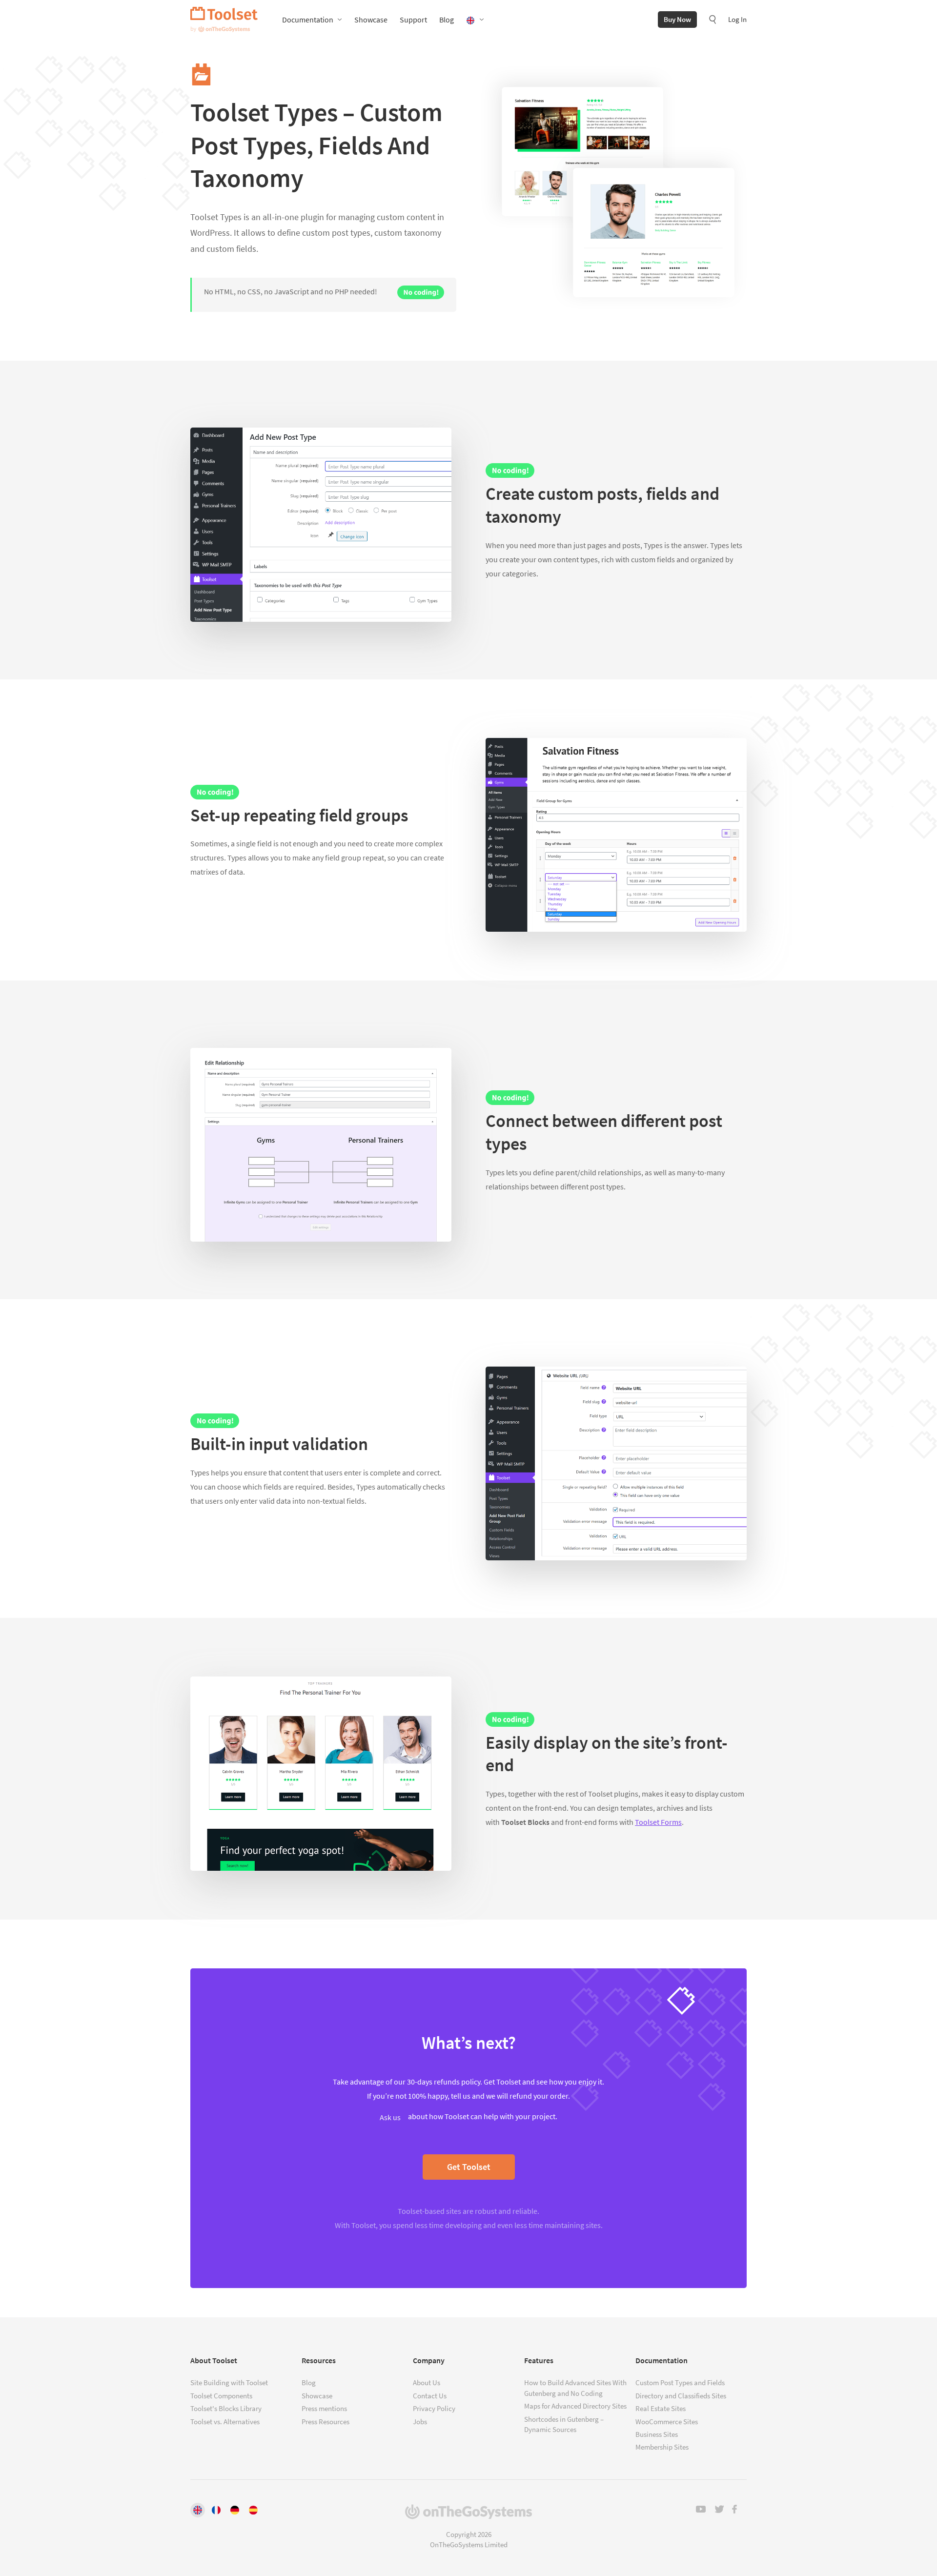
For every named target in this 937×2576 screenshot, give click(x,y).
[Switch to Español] (253, 2510)
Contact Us (430, 2396)
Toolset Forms (658, 1822)
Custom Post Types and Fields (680, 2382)
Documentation (308, 20)
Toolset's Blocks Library (226, 2408)
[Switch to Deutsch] (235, 2510)
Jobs (420, 2422)
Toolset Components (221, 2396)
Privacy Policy (434, 2408)
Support (413, 20)
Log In (737, 19)
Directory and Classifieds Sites (681, 2396)
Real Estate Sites (661, 2408)
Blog (447, 20)
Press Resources (326, 2422)
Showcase (371, 20)
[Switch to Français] (216, 2510)
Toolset (224, 20)
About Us (427, 2382)
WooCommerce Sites (667, 2422)
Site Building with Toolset (229, 2382)
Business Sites (657, 2434)
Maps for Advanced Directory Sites (575, 2406)
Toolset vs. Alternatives (225, 2422)
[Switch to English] (198, 2510)
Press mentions (324, 2408)
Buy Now (677, 19)
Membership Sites (662, 2447)
